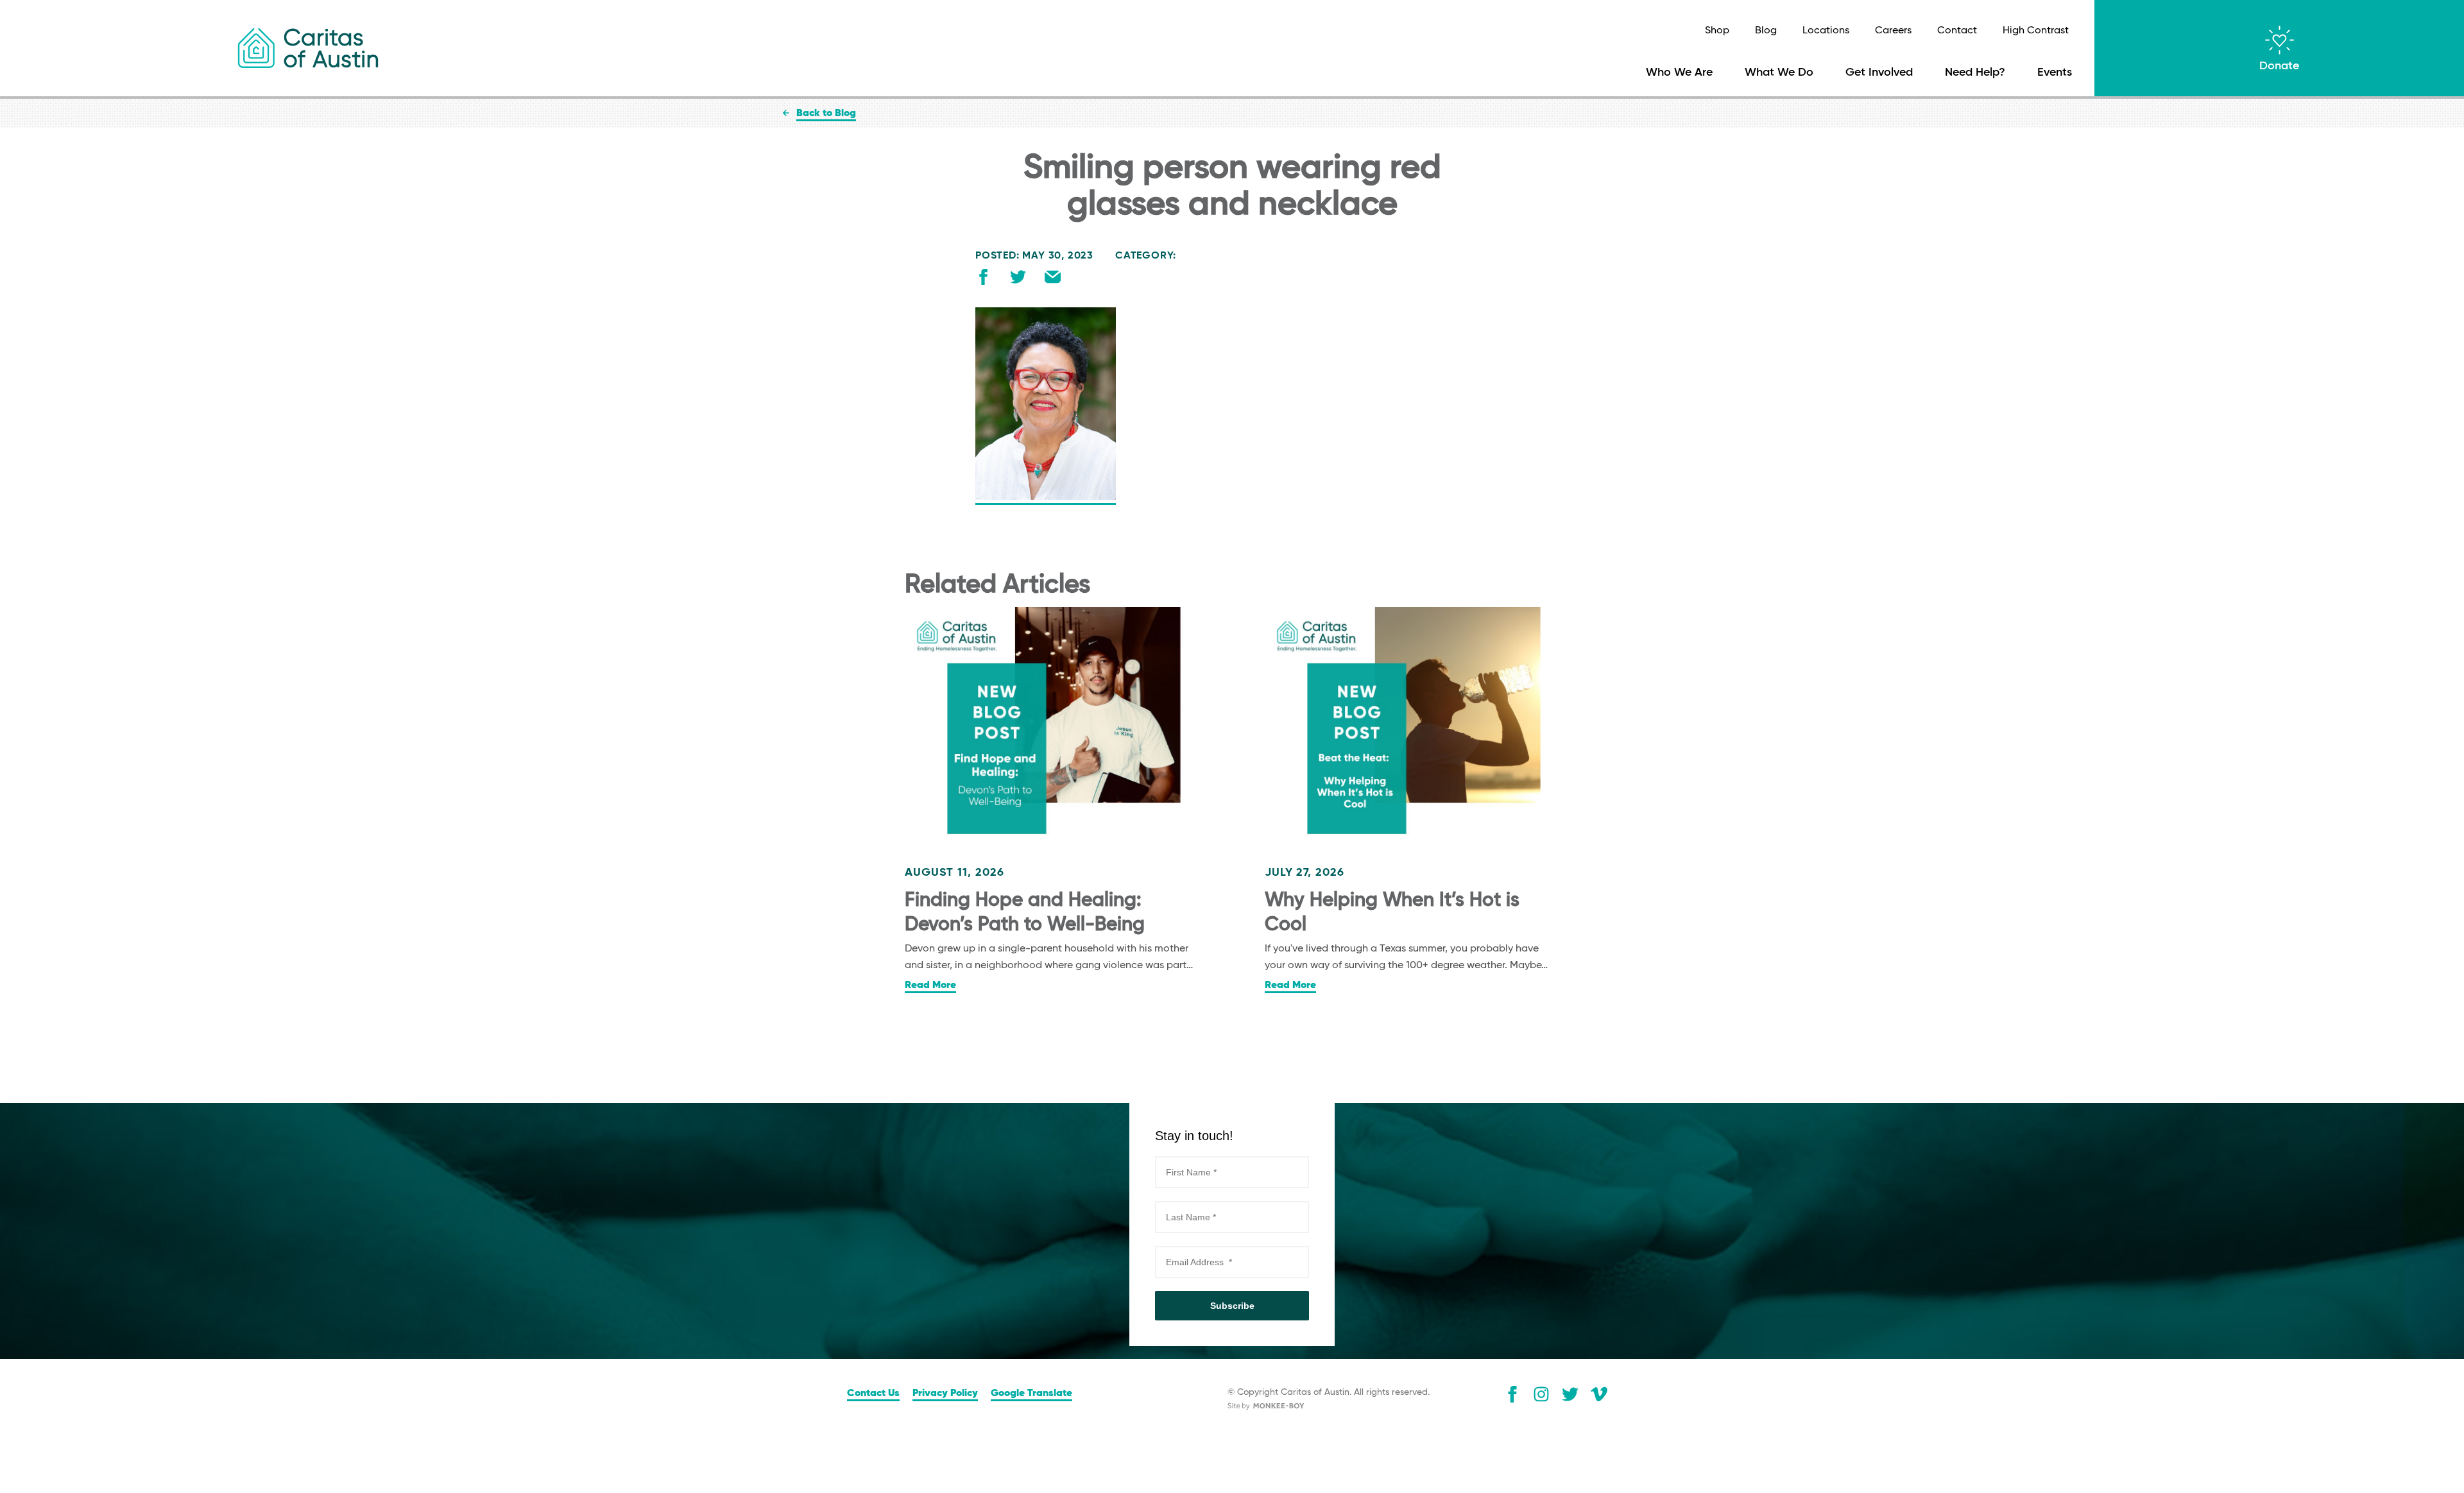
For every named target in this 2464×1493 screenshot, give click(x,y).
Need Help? (1975, 73)
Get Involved (1879, 73)
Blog (1766, 31)
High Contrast (2036, 31)
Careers (1893, 31)
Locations (1826, 31)
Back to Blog (826, 114)
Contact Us (873, 1394)
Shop (1717, 31)
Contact (1957, 31)
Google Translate (1031, 1394)
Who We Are (1679, 73)
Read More (930, 985)
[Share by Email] (1053, 280)
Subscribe (1232, 1306)
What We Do (1779, 73)
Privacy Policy (945, 1394)
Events (2055, 73)
